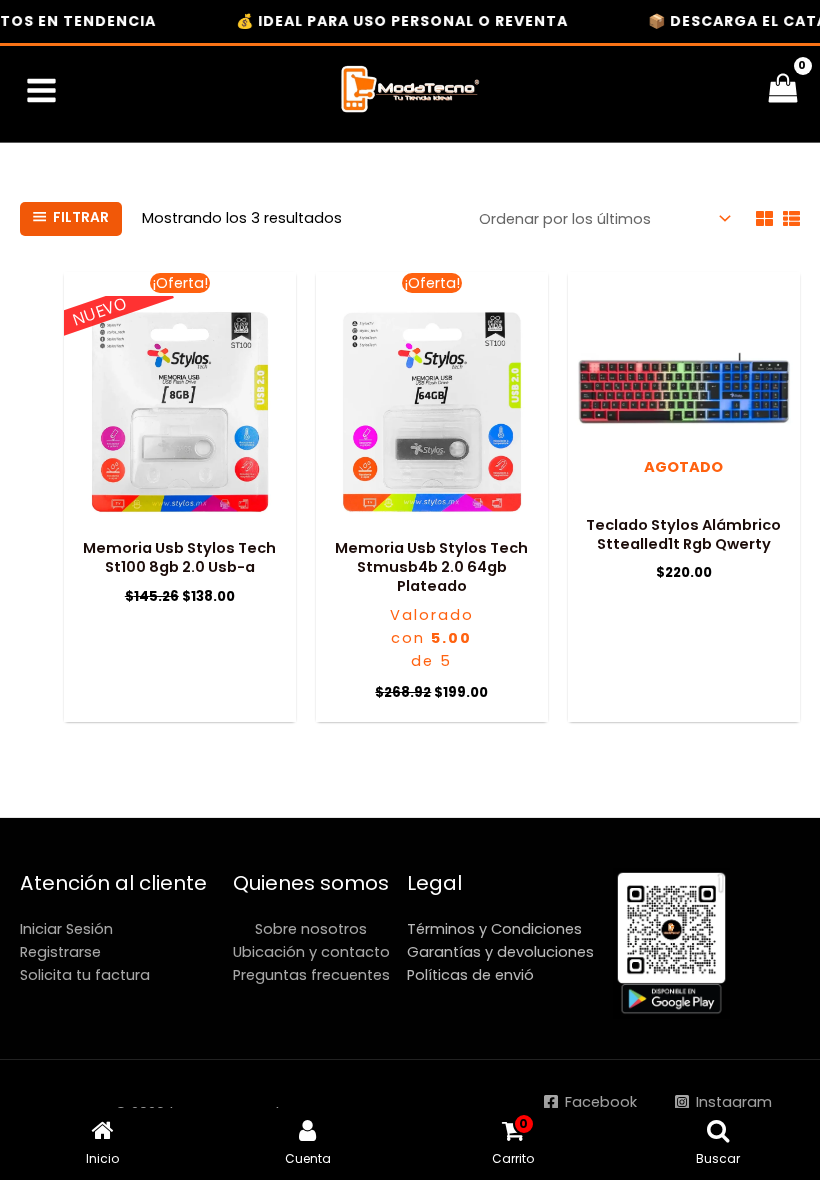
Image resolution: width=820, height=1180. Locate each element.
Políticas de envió (470, 975)
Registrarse (60, 952)
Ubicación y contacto (311, 952)
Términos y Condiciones (494, 929)
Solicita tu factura (85, 975)
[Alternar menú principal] (41, 90)
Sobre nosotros (311, 929)
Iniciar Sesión (66, 929)
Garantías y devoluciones (500, 952)
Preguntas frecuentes (311, 975)
